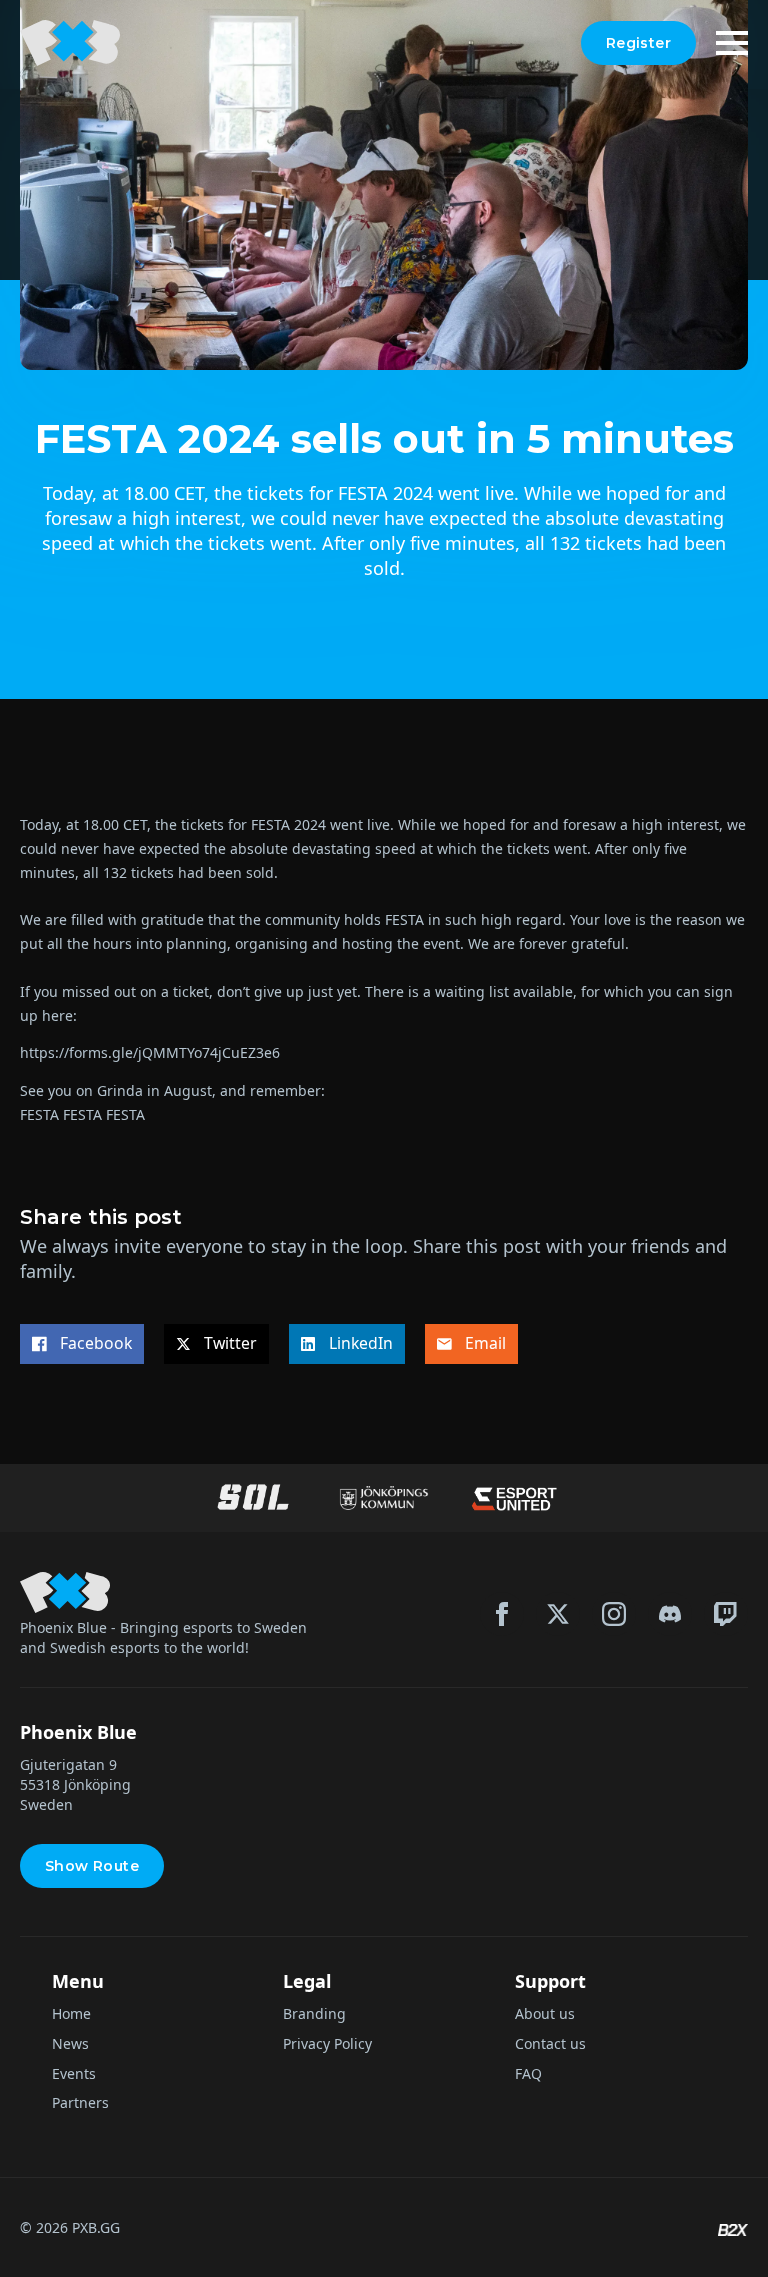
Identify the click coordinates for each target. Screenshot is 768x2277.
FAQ (528, 2073)
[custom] (670, 1614)
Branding (314, 2013)
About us (545, 2013)
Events (74, 2073)
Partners (80, 2102)
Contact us (550, 2043)
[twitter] (558, 1614)
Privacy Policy (327, 2043)
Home (71, 2013)
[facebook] (502, 1614)
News (70, 2043)
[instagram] (614, 1614)
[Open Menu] (732, 43)
